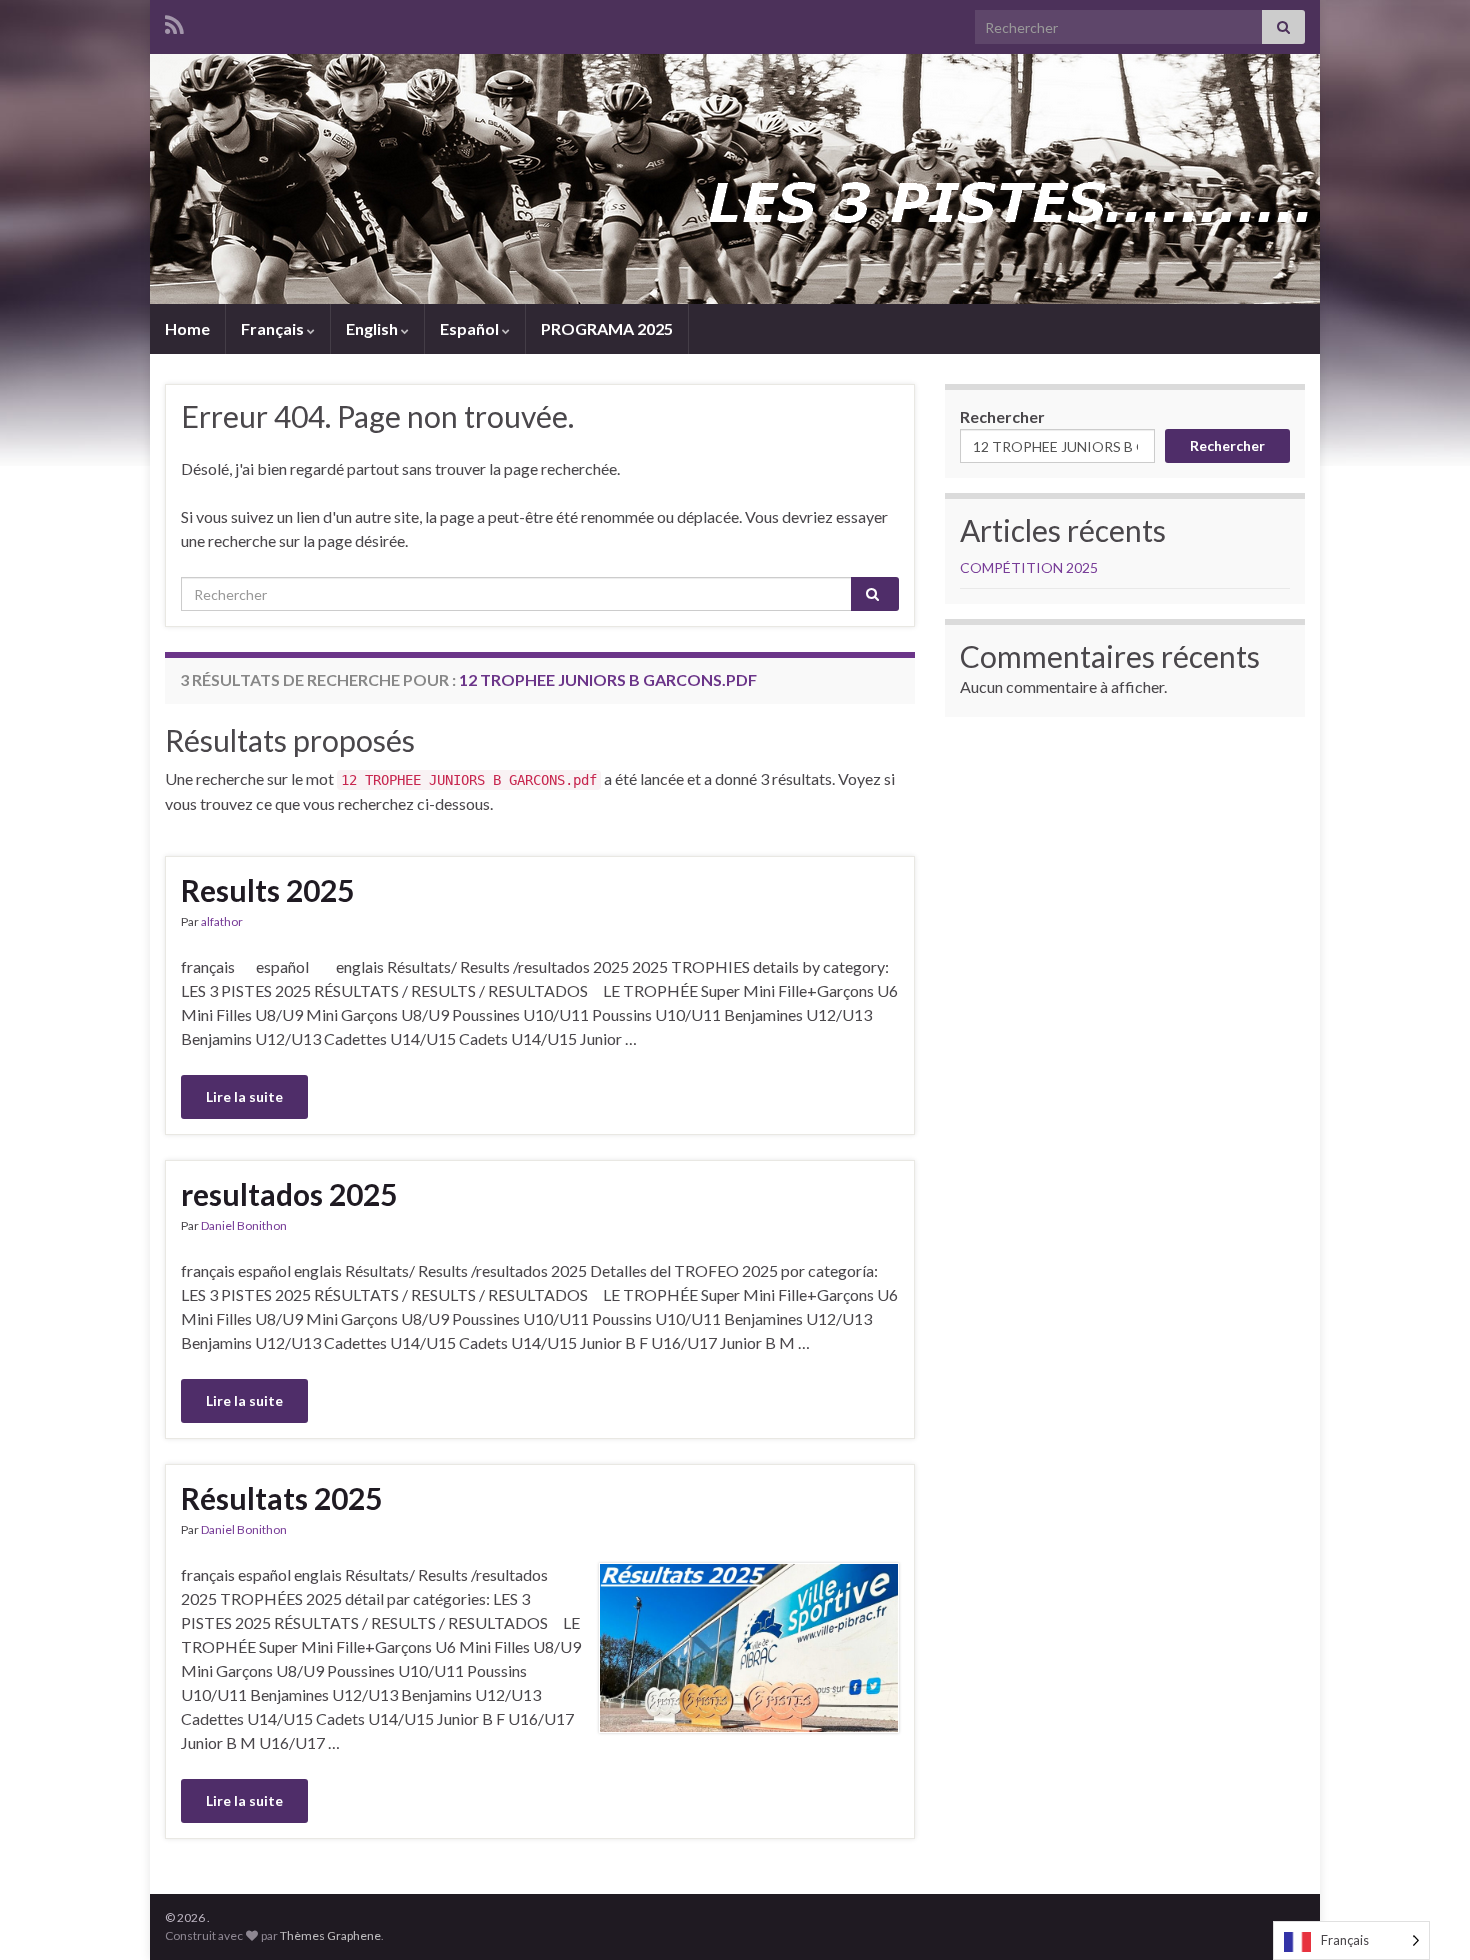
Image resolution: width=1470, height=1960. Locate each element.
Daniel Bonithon (244, 1225)
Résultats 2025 (281, 1498)
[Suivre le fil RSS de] (174, 21)
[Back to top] (1425, 1915)
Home (187, 328)
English (373, 328)
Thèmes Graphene (330, 1935)
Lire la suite (244, 1096)
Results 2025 (267, 890)
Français (274, 328)
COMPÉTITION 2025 (1029, 567)
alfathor (222, 921)
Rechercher (1002, 416)
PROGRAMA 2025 (607, 328)
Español (471, 328)
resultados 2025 (289, 1194)
